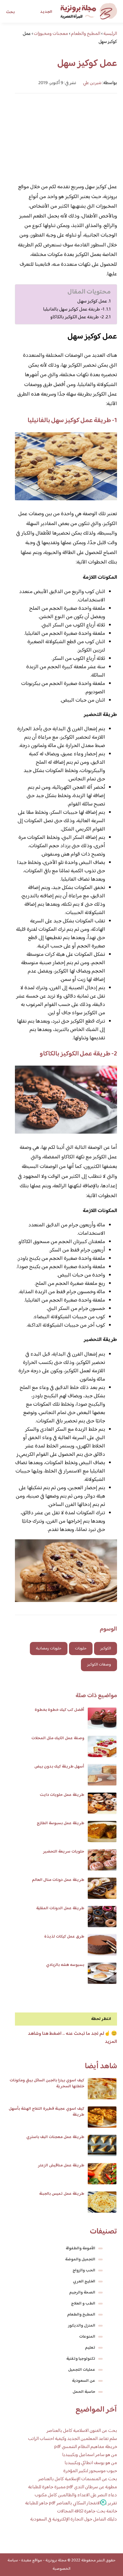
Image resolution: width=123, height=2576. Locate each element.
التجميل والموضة (80, 2259)
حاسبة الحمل (84, 2392)
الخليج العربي (84, 2282)
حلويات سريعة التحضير (64, 1852)
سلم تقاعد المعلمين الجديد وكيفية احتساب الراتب (73, 2439)
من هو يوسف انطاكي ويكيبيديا (91, 2463)
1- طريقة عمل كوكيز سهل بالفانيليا (74, 309)
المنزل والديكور (82, 2326)
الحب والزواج (84, 2271)
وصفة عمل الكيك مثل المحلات (58, 1738)
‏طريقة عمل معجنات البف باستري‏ (55, 2137)
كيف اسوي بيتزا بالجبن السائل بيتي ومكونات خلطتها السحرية (47, 2083)
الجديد (46, 12)
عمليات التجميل (82, 2370)
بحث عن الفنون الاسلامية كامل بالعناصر (82, 2431)
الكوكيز (106, 1649)
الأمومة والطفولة (80, 2248)
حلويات (81, 1649)
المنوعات (87, 2337)
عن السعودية (84, 2381)
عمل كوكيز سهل (92, 301)
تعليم (90, 2348)
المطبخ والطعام (81, 2315)
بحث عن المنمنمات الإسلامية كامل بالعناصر (78, 2479)
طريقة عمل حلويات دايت (62, 1795)
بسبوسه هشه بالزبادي (65, 1965)
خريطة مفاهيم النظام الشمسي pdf (86, 2447)
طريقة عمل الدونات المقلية (60, 1908)
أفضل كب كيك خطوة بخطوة (59, 1710)
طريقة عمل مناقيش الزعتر (61, 2166)
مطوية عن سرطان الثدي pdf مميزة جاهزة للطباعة (73, 2487)
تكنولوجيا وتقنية (81, 2359)
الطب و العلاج (83, 2304)
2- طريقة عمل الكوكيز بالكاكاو (77, 317)
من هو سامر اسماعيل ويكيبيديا (90, 2455)
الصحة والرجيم (82, 2293)
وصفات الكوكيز (99, 1665)
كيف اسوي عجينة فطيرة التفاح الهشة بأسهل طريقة (46, 2112)
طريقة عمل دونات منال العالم (58, 1880)
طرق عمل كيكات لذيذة (64, 1937)
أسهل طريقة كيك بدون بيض (59, 1767)
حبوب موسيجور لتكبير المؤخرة (90, 2471)
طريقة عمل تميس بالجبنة (62, 2194)
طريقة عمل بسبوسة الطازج (60, 1823)
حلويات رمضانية (49, 1649)
